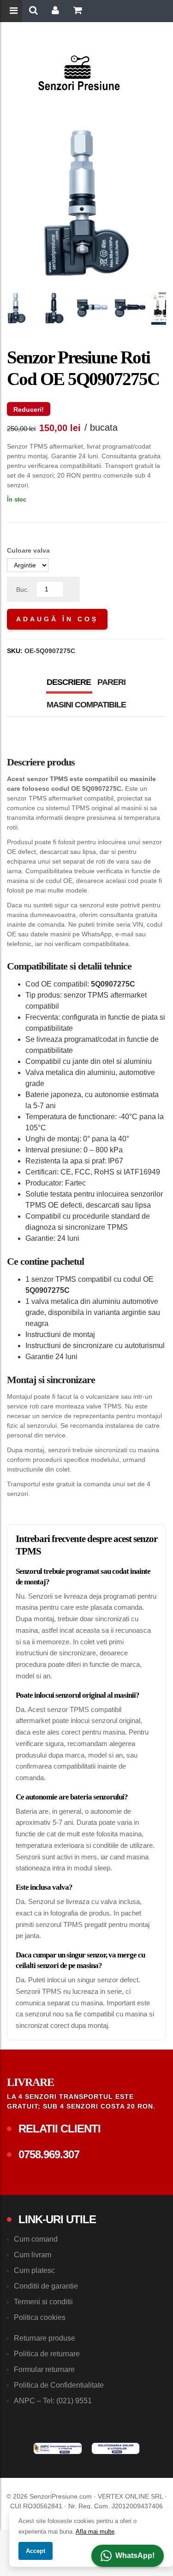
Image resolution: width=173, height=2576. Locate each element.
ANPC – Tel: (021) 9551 (53, 2401)
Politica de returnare (47, 2354)
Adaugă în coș (57, 619)
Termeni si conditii (43, 2302)
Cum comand (36, 2239)
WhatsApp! (135, 2556)
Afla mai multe (95, 2532)
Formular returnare (44, 2369)
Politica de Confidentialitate (59, 2385)
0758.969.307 (49, 2154)
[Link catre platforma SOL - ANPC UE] (116, 2448)
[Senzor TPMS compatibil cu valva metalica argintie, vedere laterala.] (92, 308)
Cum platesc (34, 2270)
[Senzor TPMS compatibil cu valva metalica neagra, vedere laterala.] (130, 308)
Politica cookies (40, 2317)
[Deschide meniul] (15, 12)
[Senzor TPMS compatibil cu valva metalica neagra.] (54, 308)
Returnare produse (45, 2338)
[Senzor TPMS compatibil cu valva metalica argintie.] (17, 308)
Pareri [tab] (111, 682)
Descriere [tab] (69, 682)
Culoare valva (28, 550)
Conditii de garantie (46, 2286)
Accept (36, 2551)
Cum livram (33, 2255)
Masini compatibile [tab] (86, 705)
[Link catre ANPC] (58, 2448)
